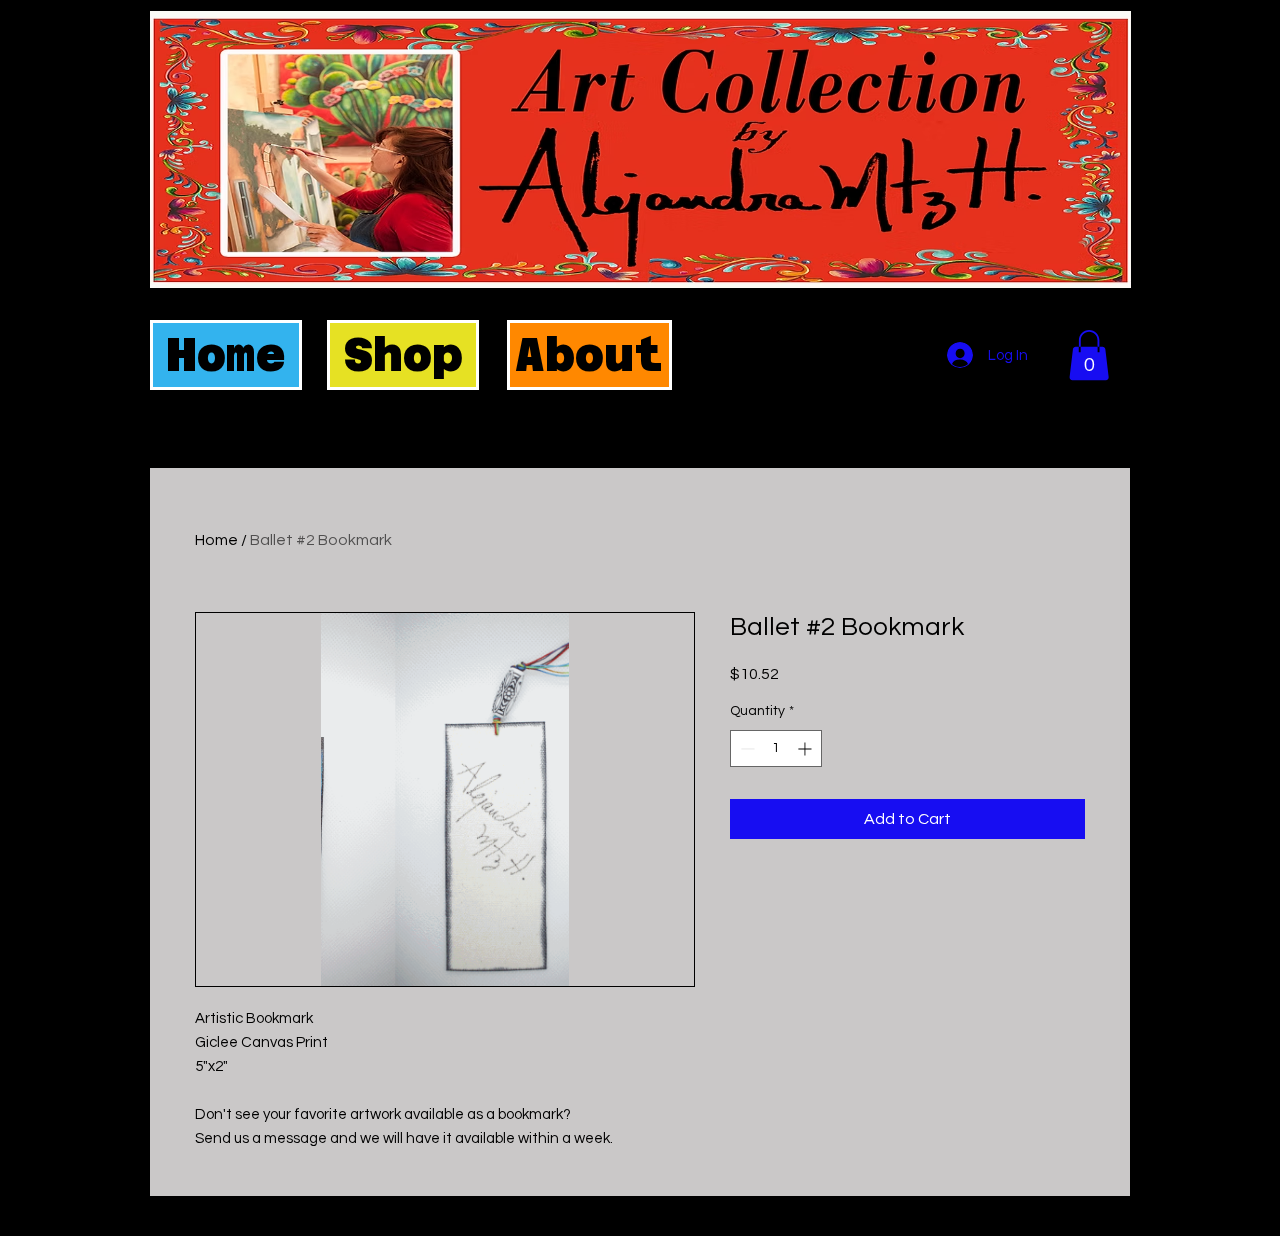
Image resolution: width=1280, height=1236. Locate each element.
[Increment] (806, 748)
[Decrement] (745, 748)
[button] (1089, 355)
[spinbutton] (776, 748)
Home (216, 540)
